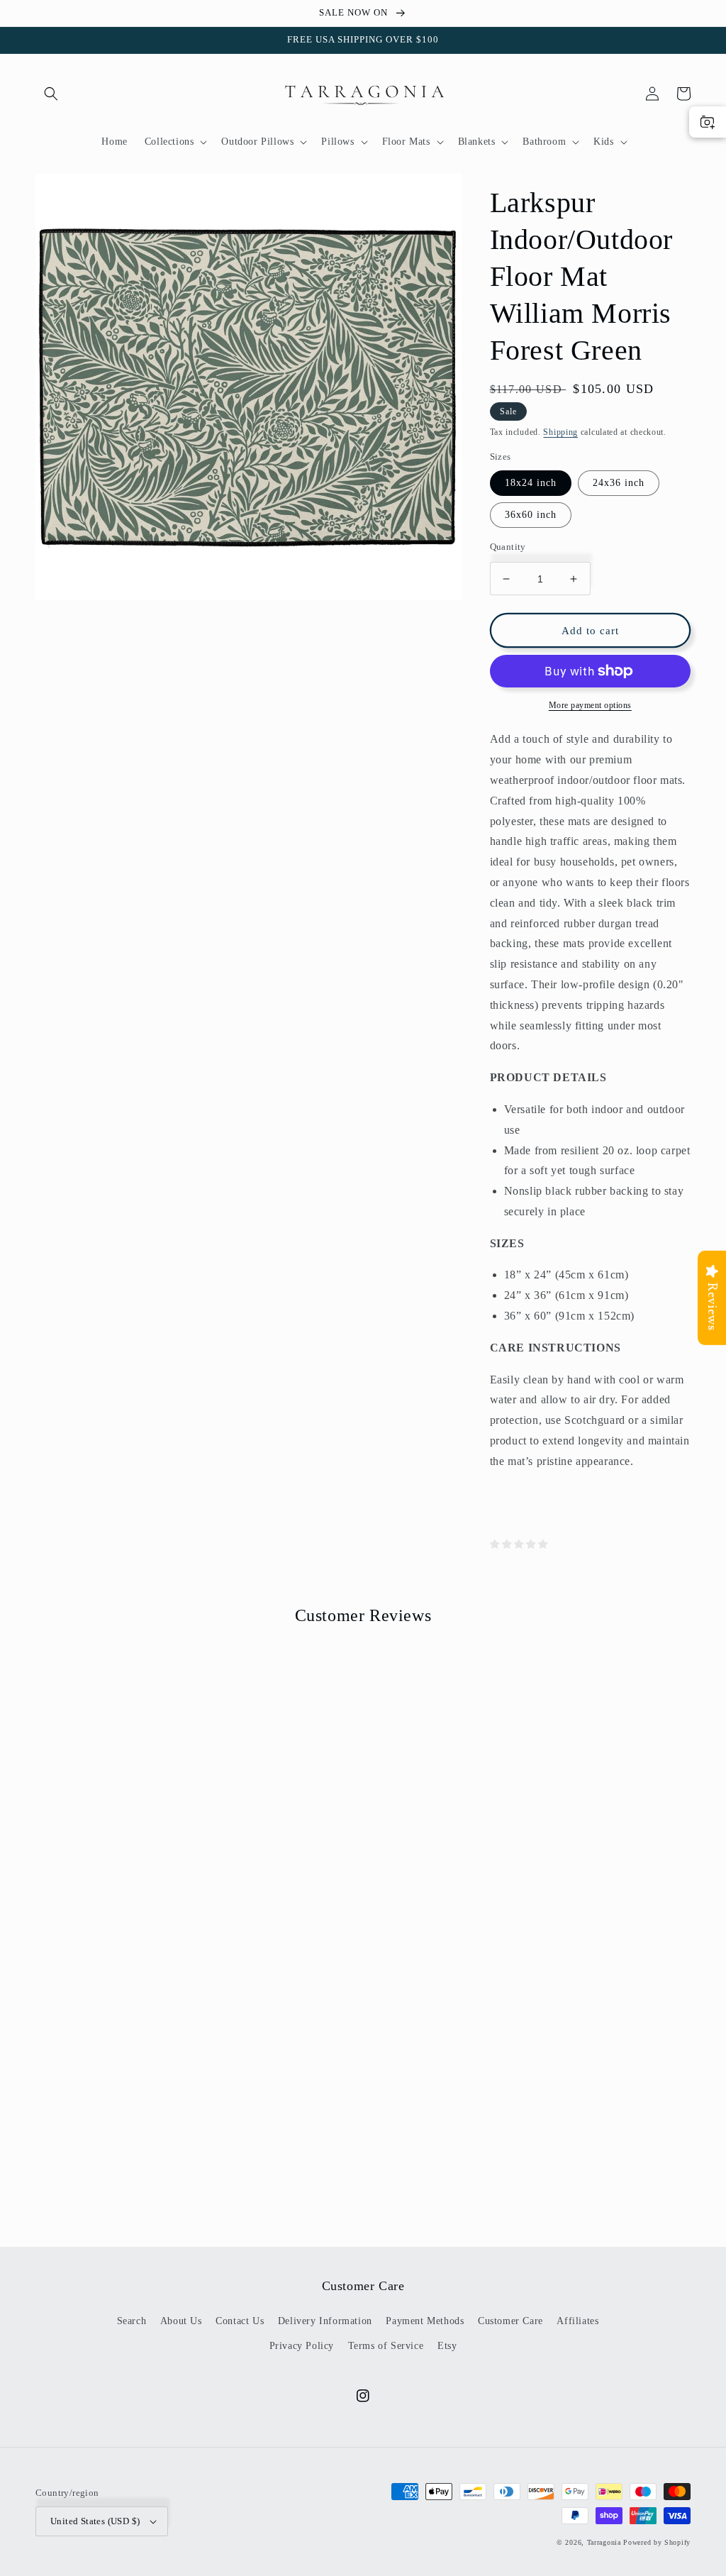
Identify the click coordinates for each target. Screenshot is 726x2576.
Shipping (560, 432)
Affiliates (577, 2321)
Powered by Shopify (657, 2542)
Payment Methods (425, 2321)
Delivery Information (325, 2321)
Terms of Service (386, 2346)
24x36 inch (619, 483)
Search (132, 2321)
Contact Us (240, 2321)
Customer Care (510, 2321)
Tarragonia (604, 2542)
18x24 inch (531, 483)
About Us (181, 2321)
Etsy (447, 2346)
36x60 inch (531, 515)
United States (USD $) (95, 2521)
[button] (51, 94)
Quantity (508, 547)
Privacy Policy (302, 2346)
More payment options (590, 705)
